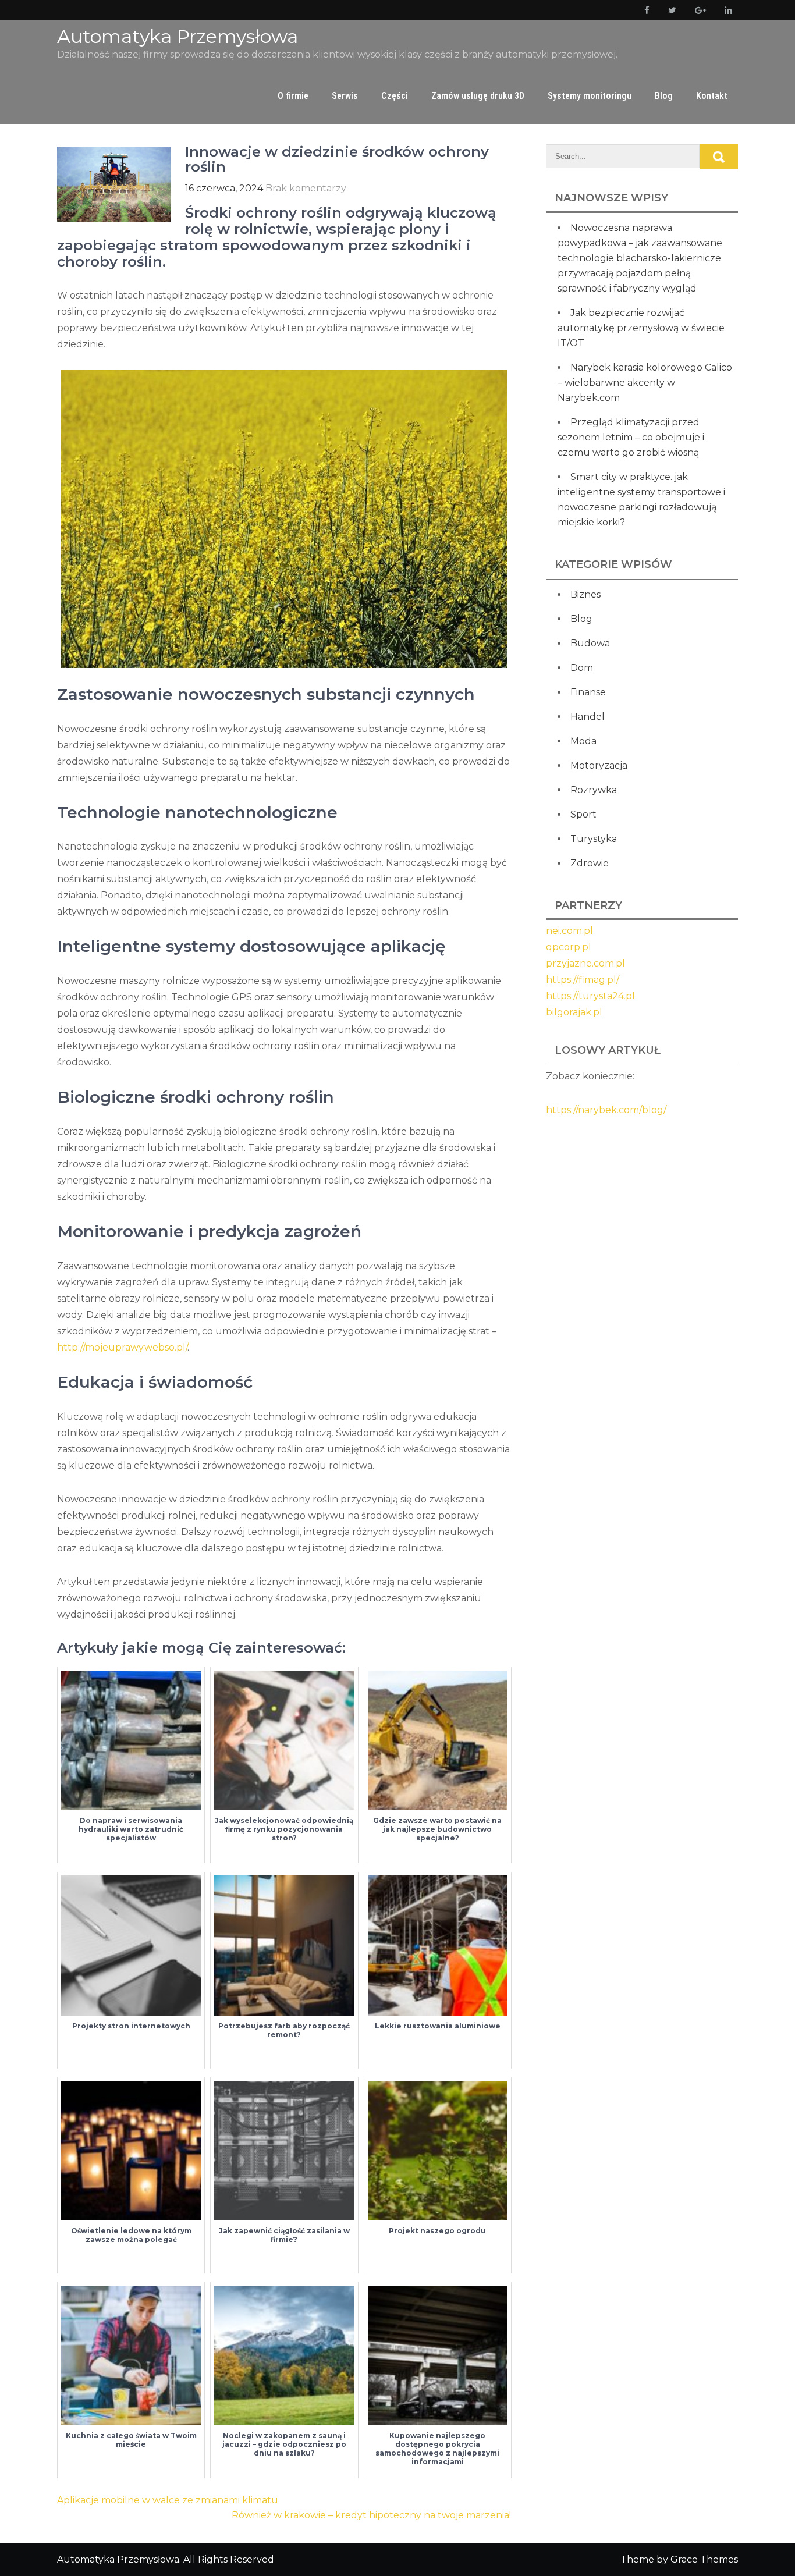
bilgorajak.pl (574, 1012)
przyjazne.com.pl (585, 963)
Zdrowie (590, 863)
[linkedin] (726, 10)
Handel (588, 717)
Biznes (585, 594)
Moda (583, 741)
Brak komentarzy (306, 188)
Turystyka (594, 839)
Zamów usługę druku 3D (478, 96)
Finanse (588, 692)
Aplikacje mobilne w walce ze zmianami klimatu (168, 2500)
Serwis (345, 96)
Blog (664, 96)
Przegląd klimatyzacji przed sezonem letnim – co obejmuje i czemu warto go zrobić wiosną (631, 437)
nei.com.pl (569, 931)
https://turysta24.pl (590, 996)
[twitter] (670, 10)
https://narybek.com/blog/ (606, 1110)
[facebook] (645, 10)
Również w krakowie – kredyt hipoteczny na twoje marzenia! (371, 2515)
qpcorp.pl (569, 947)
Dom (582, 668)
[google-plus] (698, 10)
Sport (583, 814)
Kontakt (712, 96)
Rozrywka (594, 790)
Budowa (590, 643)
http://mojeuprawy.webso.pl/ (122, 1347)
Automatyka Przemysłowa (178, 36)
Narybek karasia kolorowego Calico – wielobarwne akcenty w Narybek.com (645, 383)
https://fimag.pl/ (583, 980)
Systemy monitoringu (590, 96)
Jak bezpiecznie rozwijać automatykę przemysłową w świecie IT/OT (641, 328)
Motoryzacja (599, 765)
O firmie (293, 96)
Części (395, 96)
